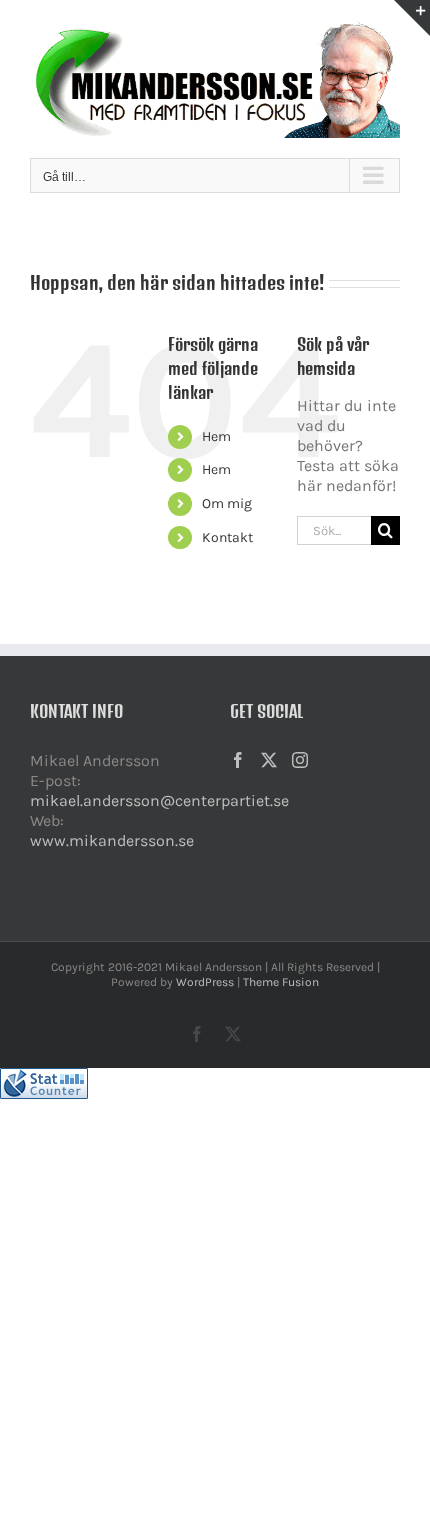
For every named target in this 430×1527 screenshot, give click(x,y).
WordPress (205, 982)
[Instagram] (300, 760)
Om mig (227, 503)
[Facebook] (238, 760)
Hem (216, 436)
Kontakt (227, 537)
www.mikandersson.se (112, 840)
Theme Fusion (281, 982)
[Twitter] (269, 760)
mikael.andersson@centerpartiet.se (159, 800)
